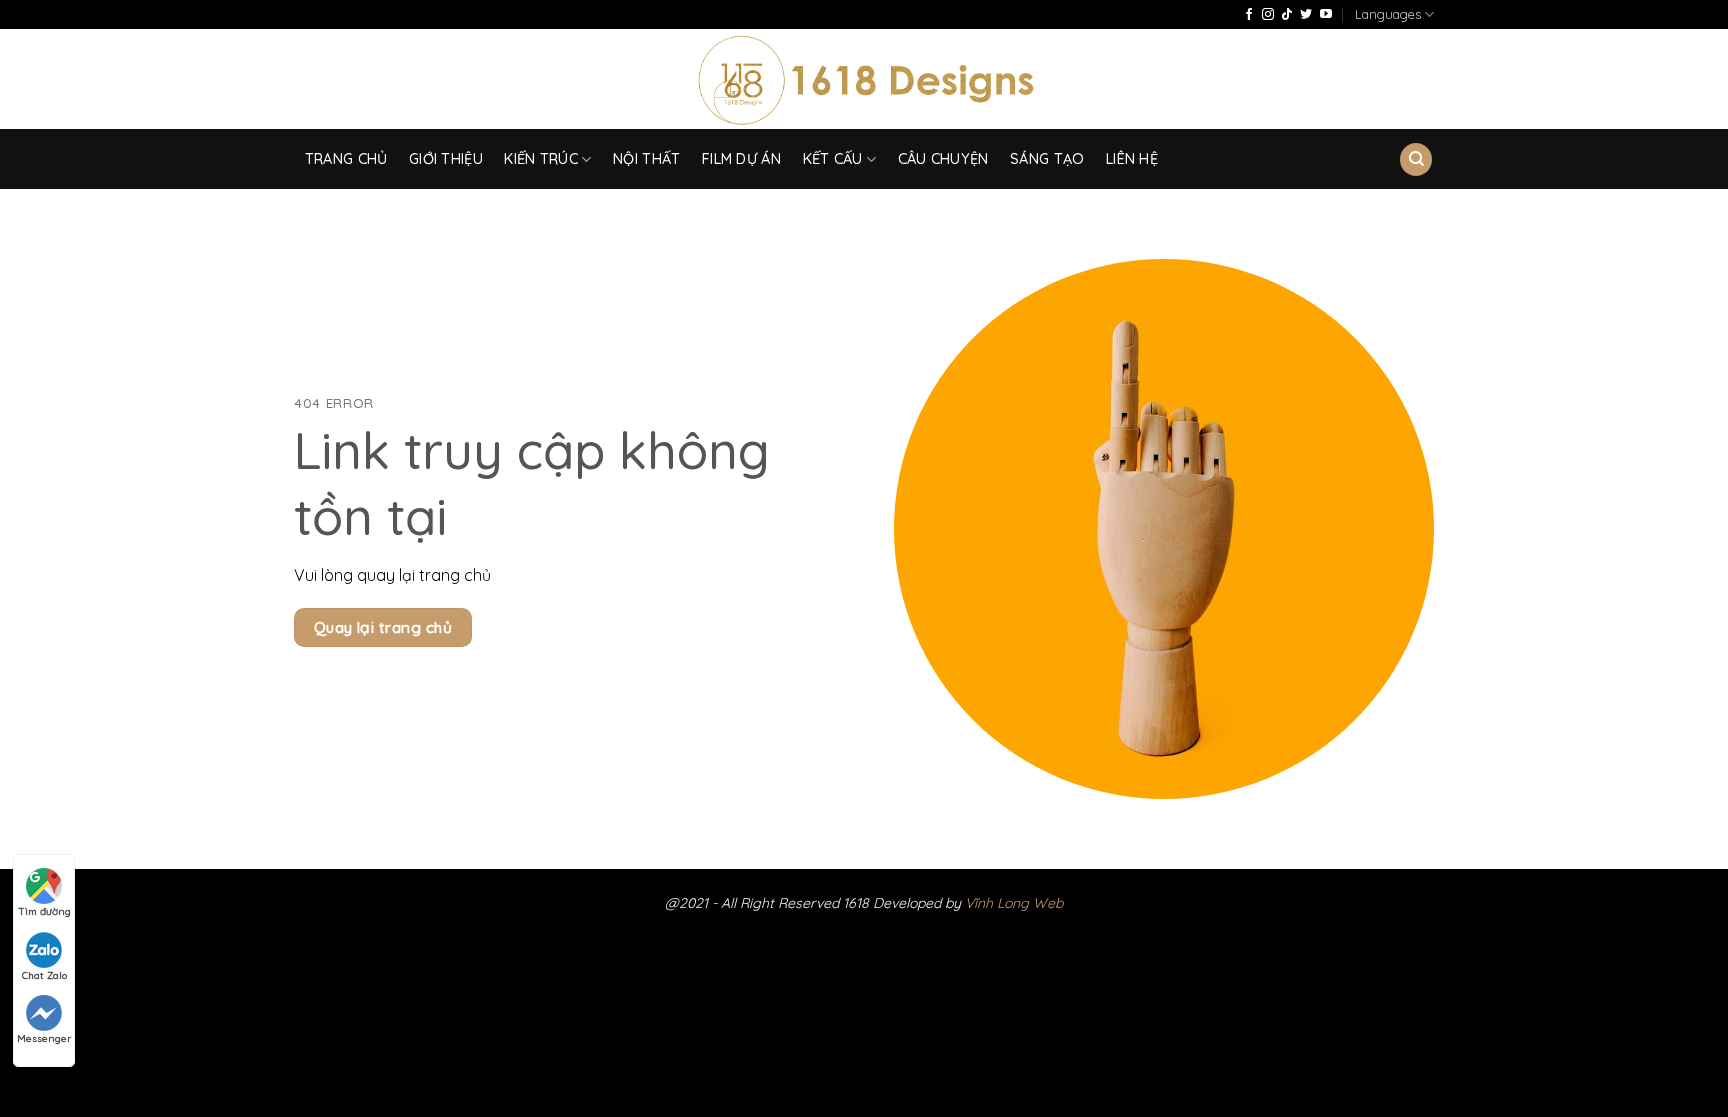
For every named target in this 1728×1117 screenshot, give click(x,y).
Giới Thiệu (446, 159)
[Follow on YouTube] (1326, 15)
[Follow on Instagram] (1268, 15)
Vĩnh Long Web (1014, 903)
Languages (1388, 14)
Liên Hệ (1132, 159)
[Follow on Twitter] (1306, 15)
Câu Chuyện (943, 159)
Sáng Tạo (1047, 159)
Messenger (44, 1038)
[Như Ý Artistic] (864, 79)
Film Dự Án (741, 159)
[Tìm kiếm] (1416, 159)
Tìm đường (44, 911)
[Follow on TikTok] (1287, 15)
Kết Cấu (833, 159)
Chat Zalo (44, 975)
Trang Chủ (346, 159)
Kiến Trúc (541, 159)
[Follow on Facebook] (1249, 15)
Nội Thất (646, 159)
